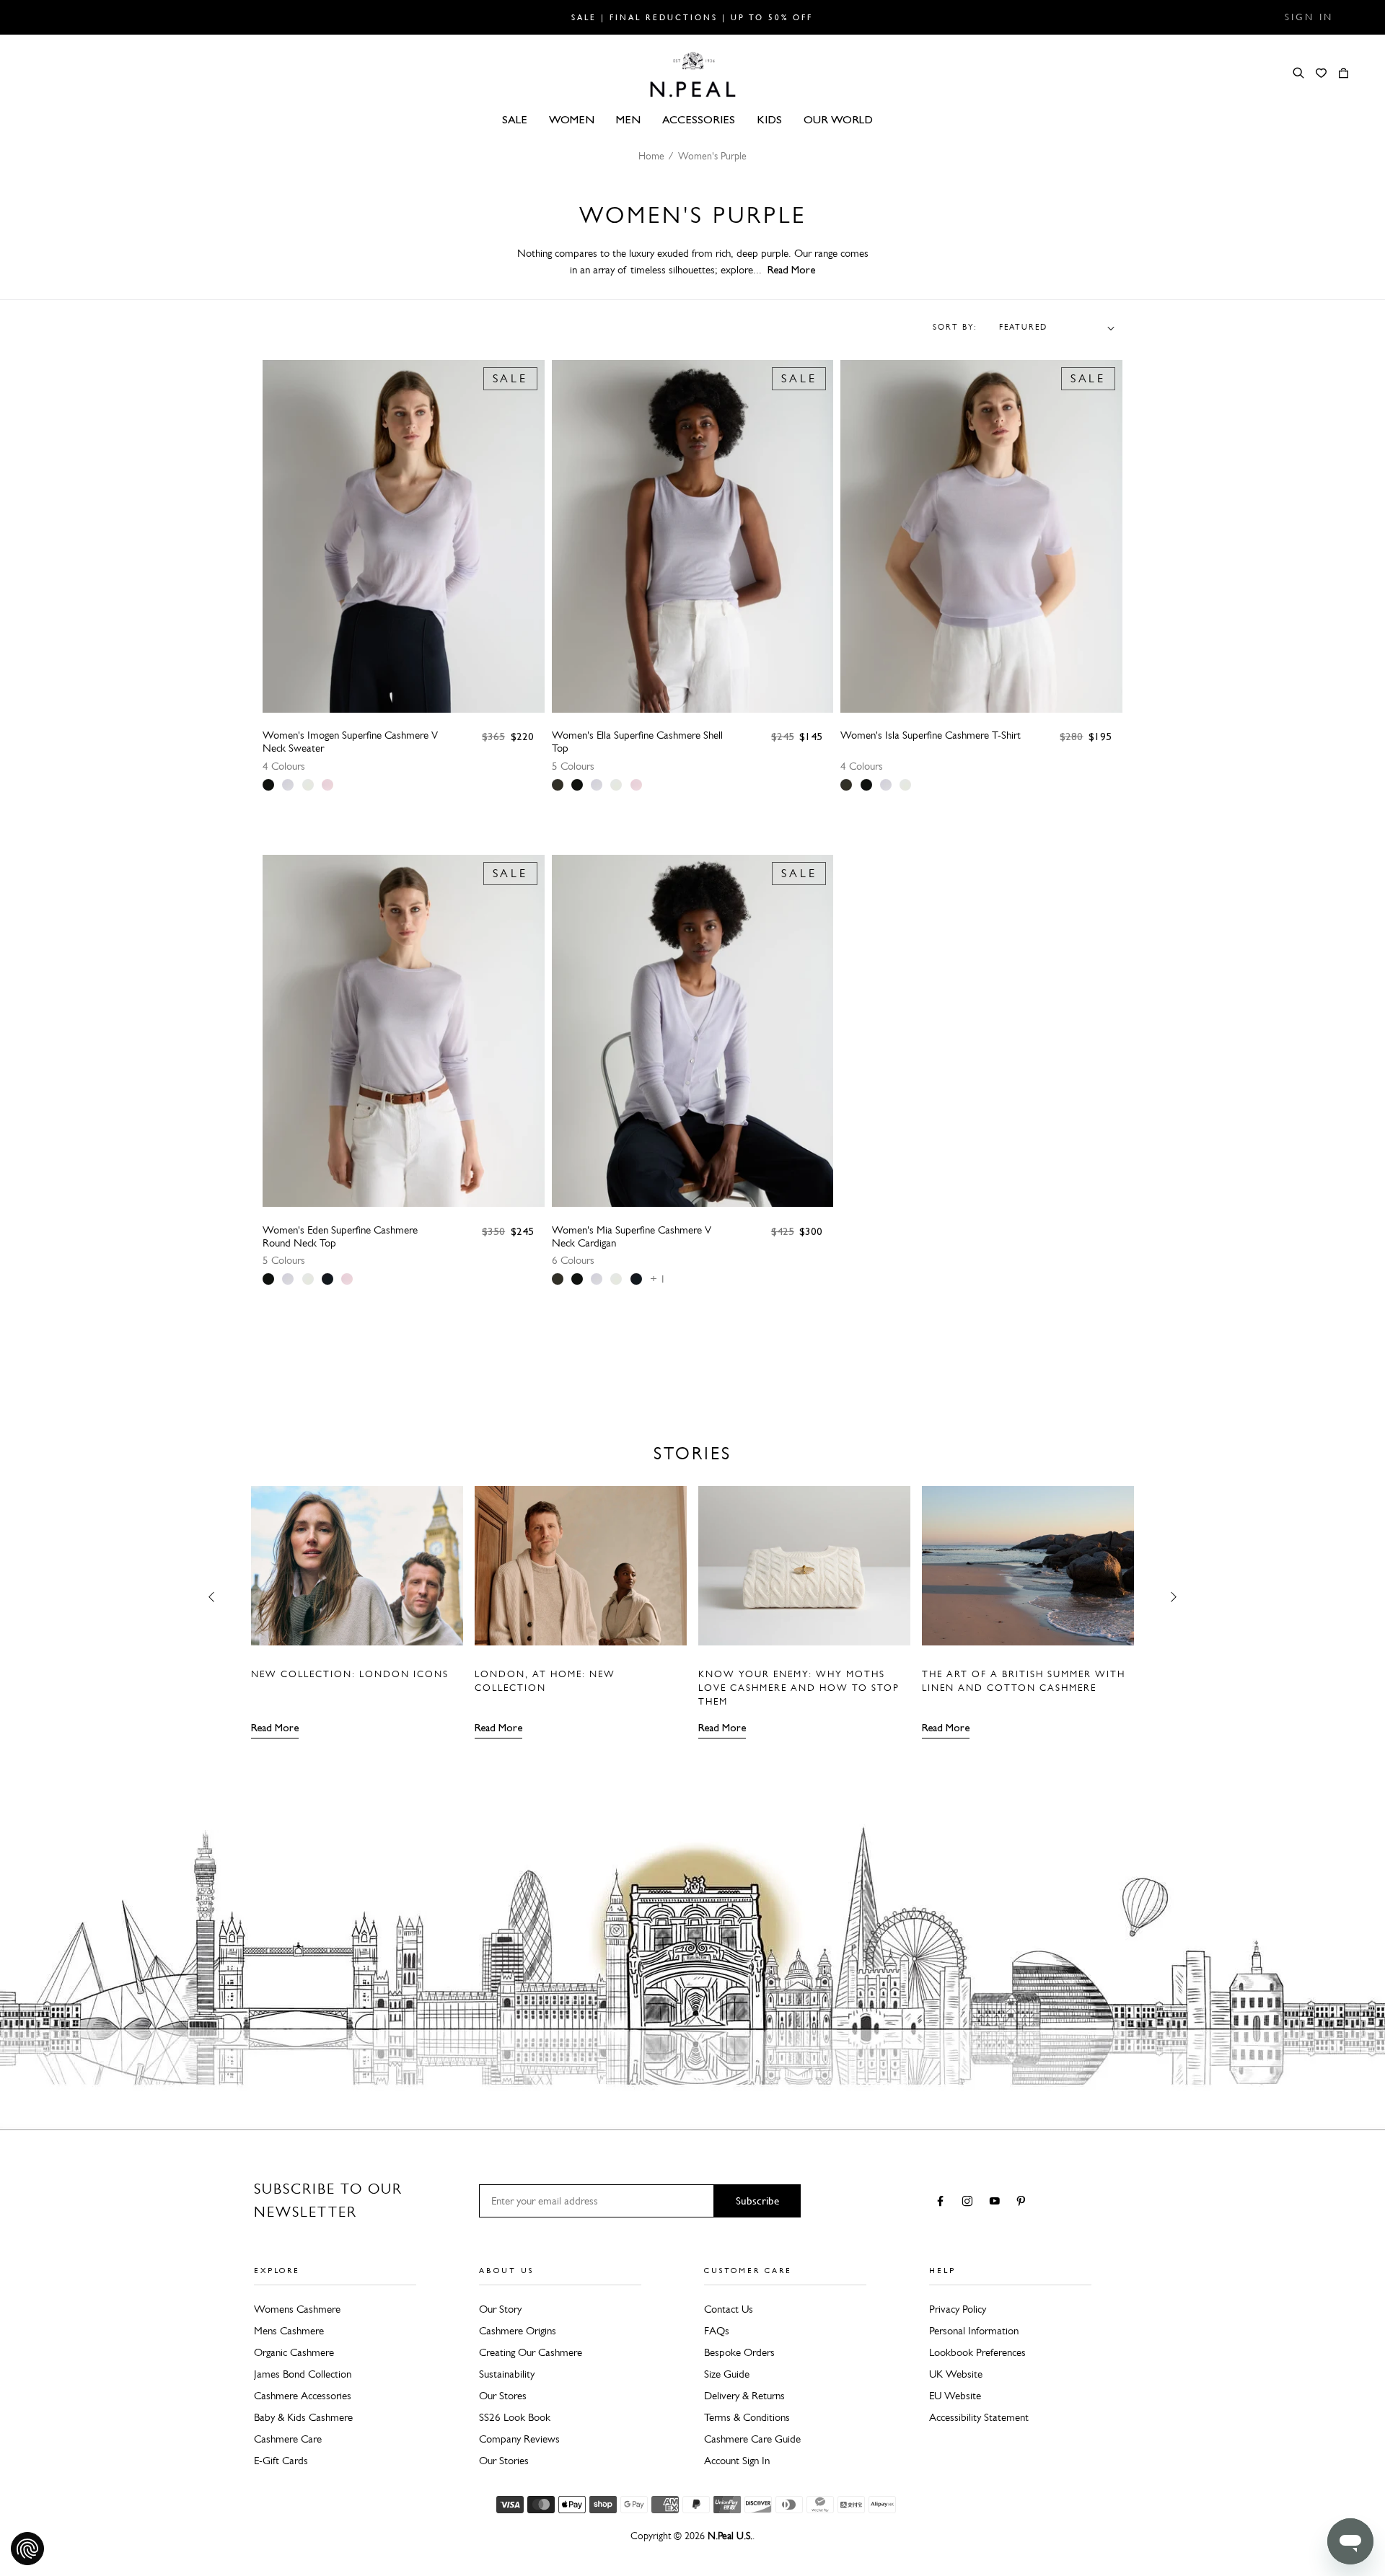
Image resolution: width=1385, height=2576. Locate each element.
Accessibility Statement (979, 2417)
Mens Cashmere (289, 2331)
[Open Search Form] (1298, 73)
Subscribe (757, 2201)
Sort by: (955, 328)
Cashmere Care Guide (752, 2439)
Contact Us (729, 2309)
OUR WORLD (838, 119)
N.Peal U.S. (730, 2536)
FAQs (717, 2331)
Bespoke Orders (739, 2352)
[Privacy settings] (27, 2549)
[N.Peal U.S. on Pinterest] (1024, 2202)
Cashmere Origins (518, 2331)
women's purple (712, 156)
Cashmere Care (288, 2439)
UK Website (956, 2374)
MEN (628, 119)
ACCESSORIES (699, 119)
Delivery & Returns (744, 2396)
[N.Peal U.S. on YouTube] (997, 2202)
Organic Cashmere (294, 2352)
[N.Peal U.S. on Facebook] (943, 2202)
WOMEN (572, 119)
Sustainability (507, 2374)
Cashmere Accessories (303, 2396)
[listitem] (268, 785)
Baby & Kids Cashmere (303, 2417)
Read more (275, 1728)
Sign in (1309, 17)
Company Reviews (519, 2439)
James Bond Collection (303, 2374)
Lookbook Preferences (977, 2352)
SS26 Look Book (515, 2417)
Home (651, 156)
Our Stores (503, 2396)
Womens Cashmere (297, 2309)
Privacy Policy (958, 2309)
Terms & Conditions (747, 2417)
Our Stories (504, 2461)
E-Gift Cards (281, 2461)
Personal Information (974, 2331)
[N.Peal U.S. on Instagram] (970, 2202)
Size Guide (727, 2374)
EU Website (955, 2396)
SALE (515, 119)
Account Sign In (737, 2461)
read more (791, 270)
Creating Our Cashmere (531, 2352)
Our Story (500, 2309)
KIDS (769, 119)
